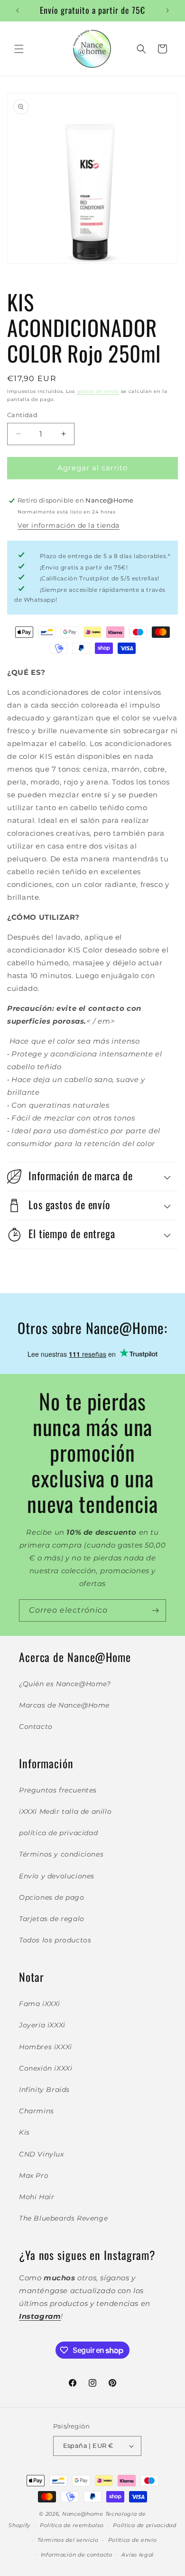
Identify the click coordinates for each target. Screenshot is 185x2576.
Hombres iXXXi (46, 2047)
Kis (24, 2132)
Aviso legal (138, 2555)
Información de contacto (77, 2555)
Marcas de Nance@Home (64, 1705)
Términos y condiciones (61, 1854)
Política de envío (133, 2540)
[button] (19, 49)
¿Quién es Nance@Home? (65, 1684)
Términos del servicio (68, 2540)
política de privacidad (58, 1833)
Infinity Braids (44, 2090)
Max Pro (34, 2175)
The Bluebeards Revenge (63, 2218)
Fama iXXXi (40, 2004)
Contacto (36, 1727)
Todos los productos (55, 1940)
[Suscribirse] (155, 1610)
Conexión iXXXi (46, 2068)
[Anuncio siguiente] (167, 10)
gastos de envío (98, 391)
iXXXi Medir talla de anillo (65, 1811)
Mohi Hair (37, 2197)
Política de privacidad (144, 2525)
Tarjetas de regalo (52, 1919)
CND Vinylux (42, 2154)
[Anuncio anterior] (18, 10)
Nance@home (83, 2514)
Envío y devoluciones (57, 1876)
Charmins (37, 2111)
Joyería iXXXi (42, 2025)
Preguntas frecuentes (58, 1790)
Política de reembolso (72, 2525)
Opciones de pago (52, 1897)
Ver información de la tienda (69, 525)
